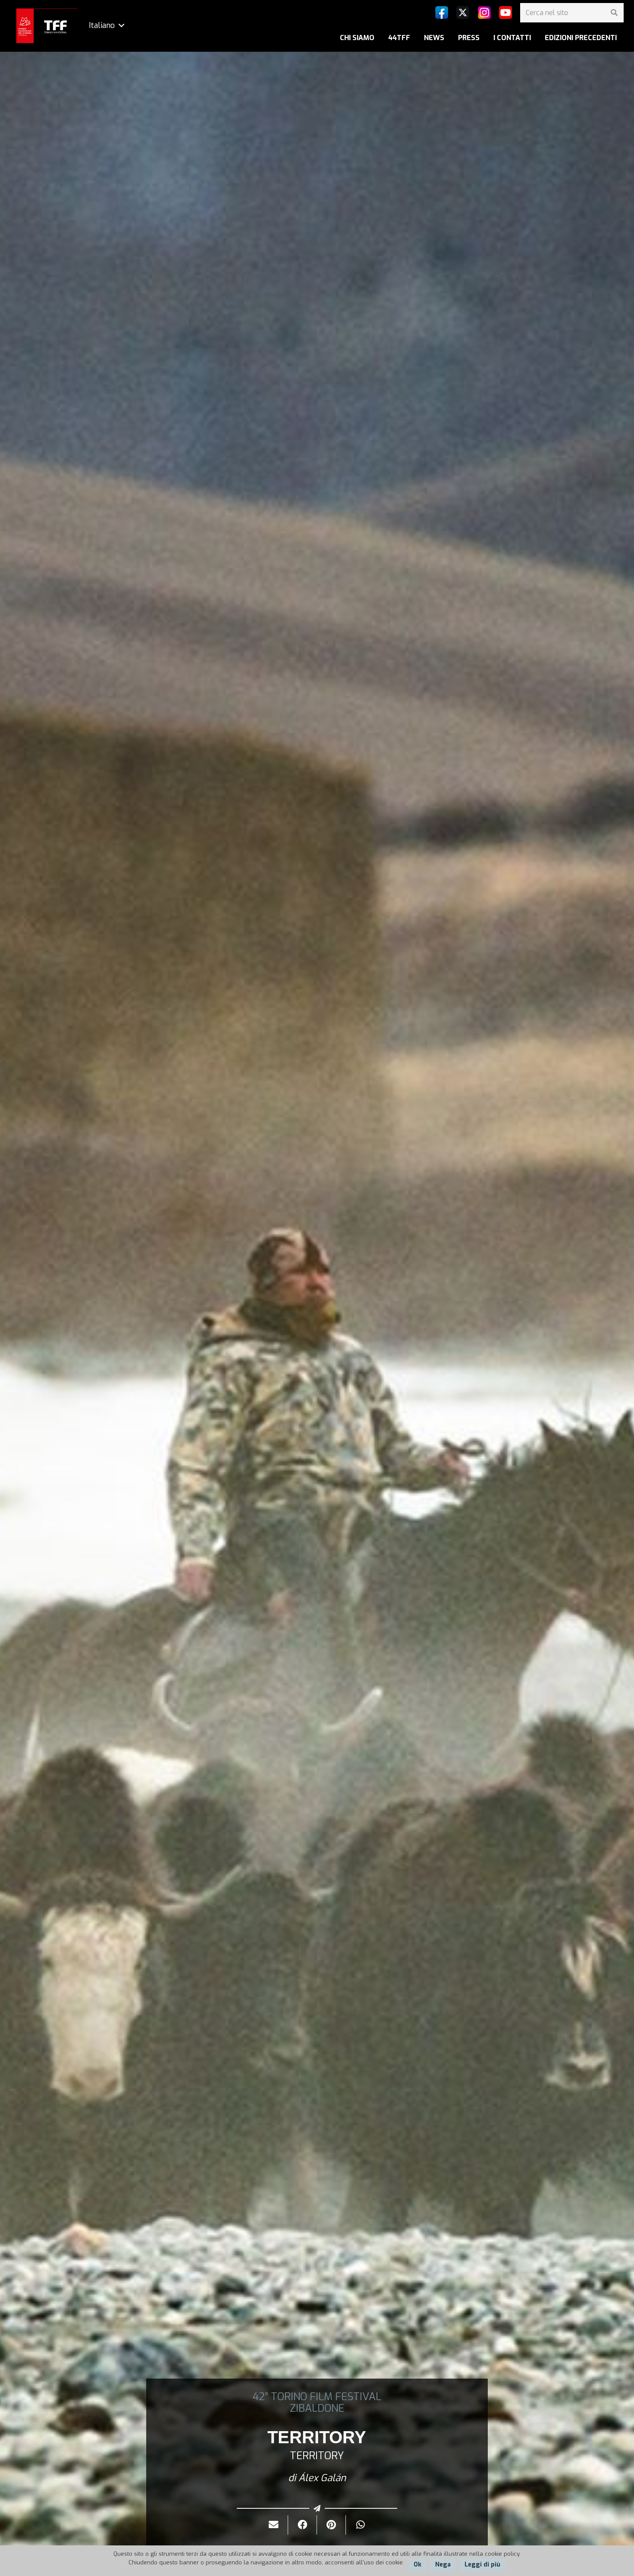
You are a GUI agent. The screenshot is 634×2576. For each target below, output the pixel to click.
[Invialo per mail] (274, 2525)
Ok (417, 2565)
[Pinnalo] (331, 2525)
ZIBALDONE (317, 2408)
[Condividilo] (303, 2525)
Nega (443, 2565)
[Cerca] (614, 13)
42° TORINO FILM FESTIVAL (317, 2397)
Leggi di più (482, 2565)
